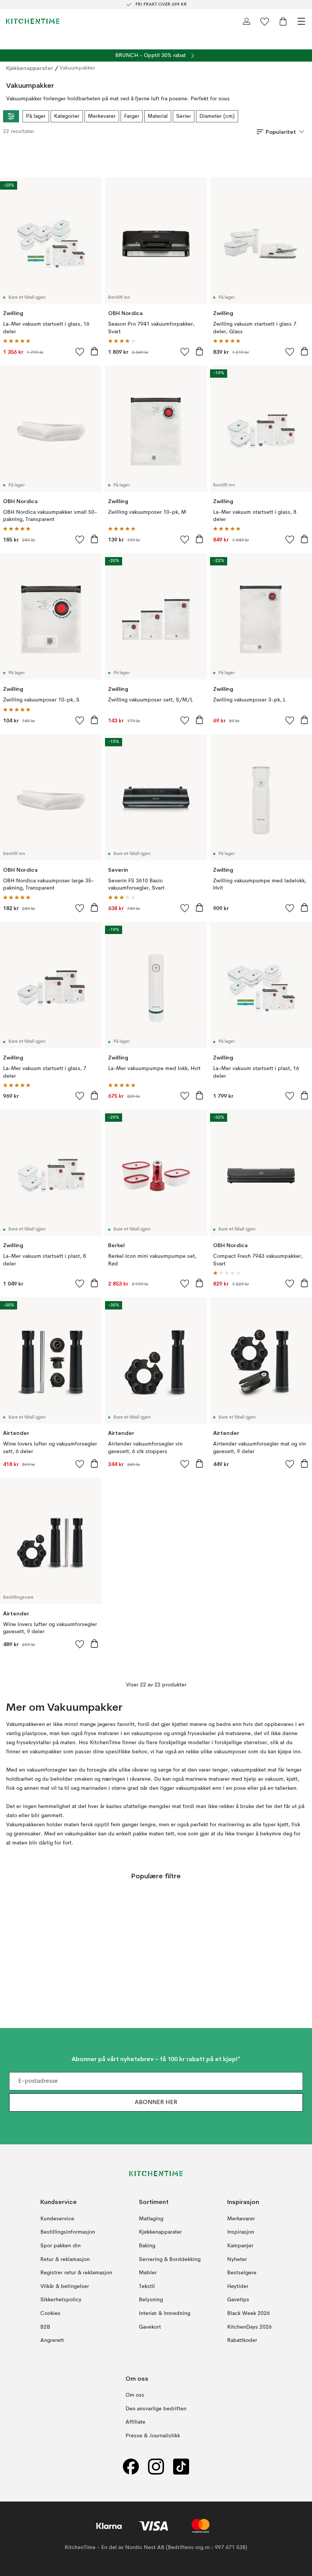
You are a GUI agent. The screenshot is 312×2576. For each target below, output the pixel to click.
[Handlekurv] (283, 21)
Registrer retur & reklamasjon (76, 2273)
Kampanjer (240, 2246)
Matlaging (151, 2219)
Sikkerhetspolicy (61, 2300)
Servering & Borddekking (170, 2259)
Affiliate (135, 2422)
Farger (132, 116)
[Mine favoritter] (265, 21)
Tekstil (147, 2286)
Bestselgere (242, 2273)
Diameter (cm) (217, 116)
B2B (45, 2327)
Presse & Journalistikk (153, 2436)
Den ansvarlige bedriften (156, 2409)
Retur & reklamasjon (65, 2259)
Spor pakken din (60, 2246)
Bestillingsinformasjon (68, 2232)
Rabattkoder (242, 2341)
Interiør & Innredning (165, 2313)
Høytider (238, 2286)
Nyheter (237, 2259)
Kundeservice (57, 2219)
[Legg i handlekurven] (94, 351)
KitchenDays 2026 (249, 2327)
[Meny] (301, 21)
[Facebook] (131, 2467)
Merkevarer (102, 116)
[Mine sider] (247, 21)
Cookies (50, 2313)
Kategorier (67, 116)
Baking (147, 2246)
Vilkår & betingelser (65, 2286)
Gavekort (150, 2327)
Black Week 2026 (248, 2313)
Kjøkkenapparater (30, 68)
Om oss (135, 2396)
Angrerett (52, 2341)
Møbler (148, 2273)
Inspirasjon (241, 2232)
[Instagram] (156, 2467)
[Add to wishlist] (80, 351)
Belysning (151, 2300)
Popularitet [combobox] (281, 132)
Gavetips (238, 2300)
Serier (184, 116)
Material (158, 116)
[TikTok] (181, 2467)
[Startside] (33, 21)
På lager (36, 116)
